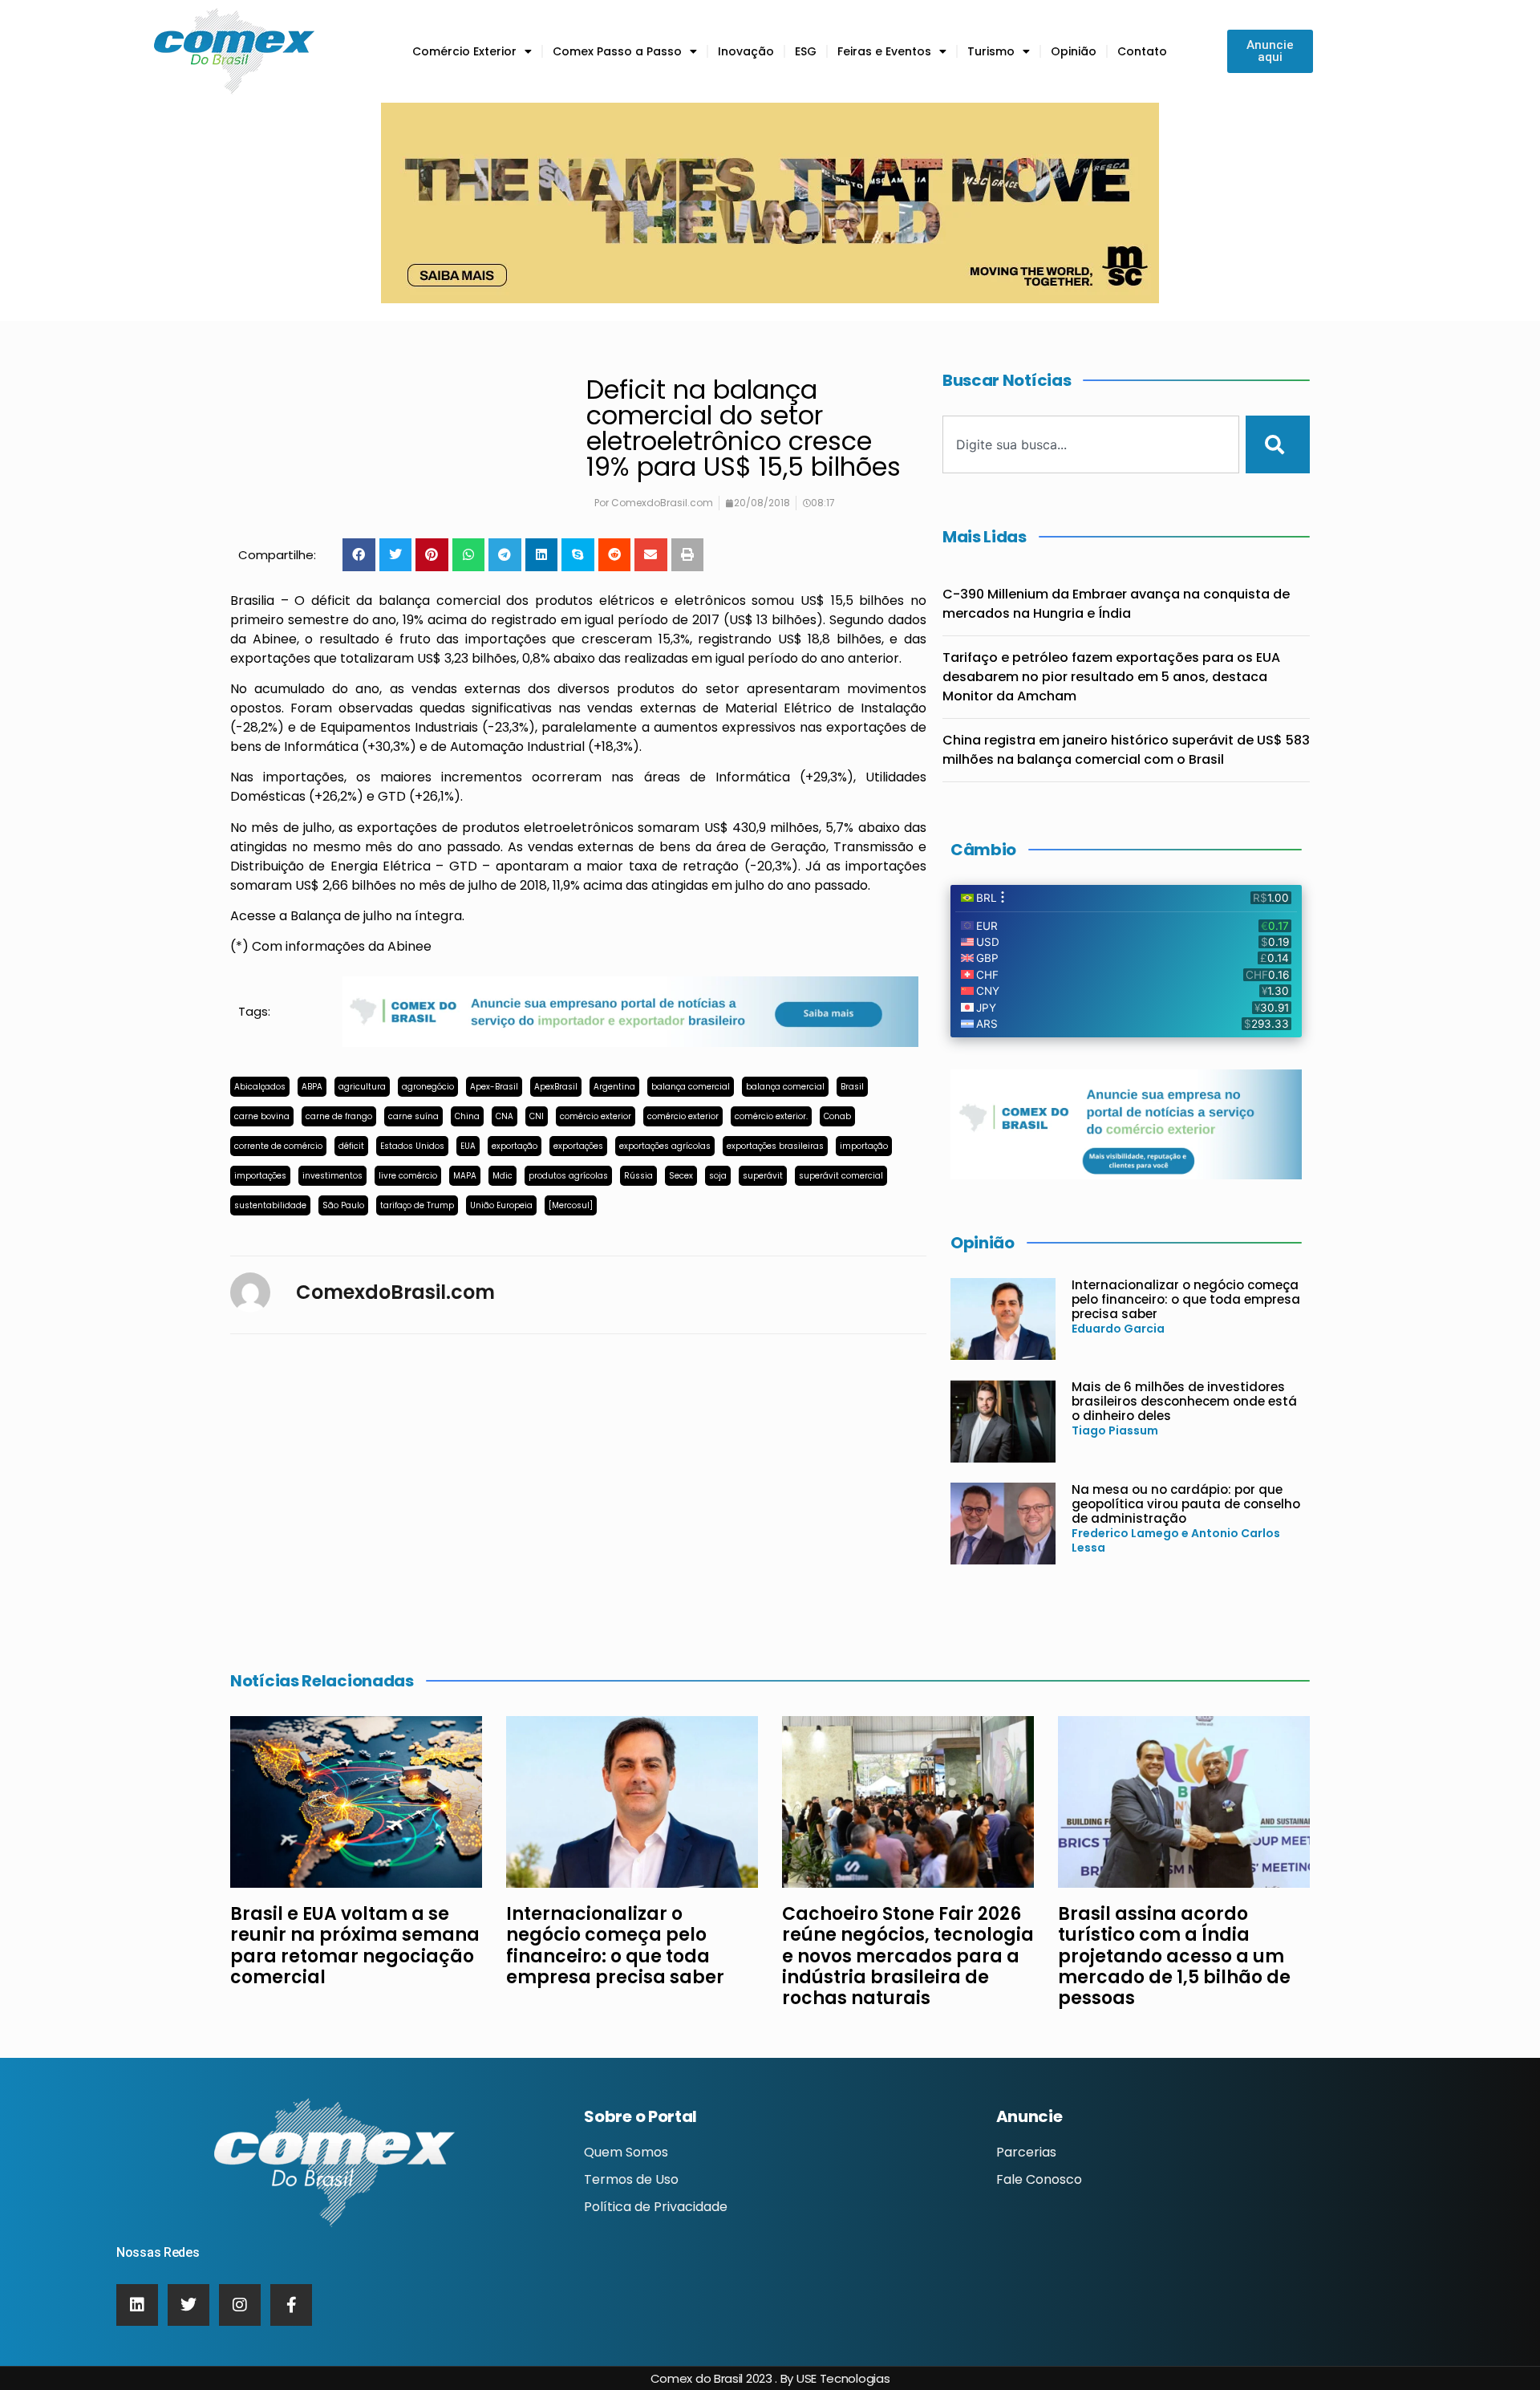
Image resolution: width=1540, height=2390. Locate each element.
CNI (537, 1116)
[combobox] (1091, 444)
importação (864, 1146)
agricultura (362, 1087)
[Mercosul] (571, 1205)
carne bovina (262, 1116)
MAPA (465, 1176)
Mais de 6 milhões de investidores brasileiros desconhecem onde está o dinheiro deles (1184, 1401)
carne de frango (339, 1116)
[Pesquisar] (1278, 444)
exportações (578, 1146)
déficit (351, 1146)
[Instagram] (240, 2305)
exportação (515, 1146)
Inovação (746, 51)
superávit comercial (841, 1176)
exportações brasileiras (775, 1146)
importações (260, 1176)
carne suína (413, 1116)
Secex (681, 1176)
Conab (837, 1116)
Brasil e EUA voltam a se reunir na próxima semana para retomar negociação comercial (355, 1946)
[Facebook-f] (291, 2305)
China (467, 1116)
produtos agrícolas (568, 1176)
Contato (1142, 51)
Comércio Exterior (464, 51)
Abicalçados (260, 1087)
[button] (359, 555)
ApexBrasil (556, 1087)
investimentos (332, 1176)
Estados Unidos (412, 1146)
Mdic (503, 1176)
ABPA (312, 1087)
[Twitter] (188, 2305)
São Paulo (343, 1205)
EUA (468, 1146)
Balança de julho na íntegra (376, 916)
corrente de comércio (278, 1146)
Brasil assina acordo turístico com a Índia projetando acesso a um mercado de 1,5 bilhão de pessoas (1174, 1956)
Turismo (991, 51)
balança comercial (691, 1087)
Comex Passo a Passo (617, 51)
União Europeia (501, 1205)
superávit (763, 1176)
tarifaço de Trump (417, 1205)
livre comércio (408, 1176)
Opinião (1074, 51)
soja (718, 1176)
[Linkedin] (137, 2305)
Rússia (638, 1176)
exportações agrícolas (665, 1146)
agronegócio (428, 1087)
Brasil (852, 1087)
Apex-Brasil (494, 1087)
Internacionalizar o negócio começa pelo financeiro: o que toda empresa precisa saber (1186, 1299)
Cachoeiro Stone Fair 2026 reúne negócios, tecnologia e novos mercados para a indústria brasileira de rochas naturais (908, 1956)
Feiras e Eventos (884, 51)
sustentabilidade (270, 1205)
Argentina (614, 1087)
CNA (505, 1116)
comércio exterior (596, 1116)
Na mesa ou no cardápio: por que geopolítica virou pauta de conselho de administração (1186, 1504)
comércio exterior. (771, 1116)
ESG (806, 51)
